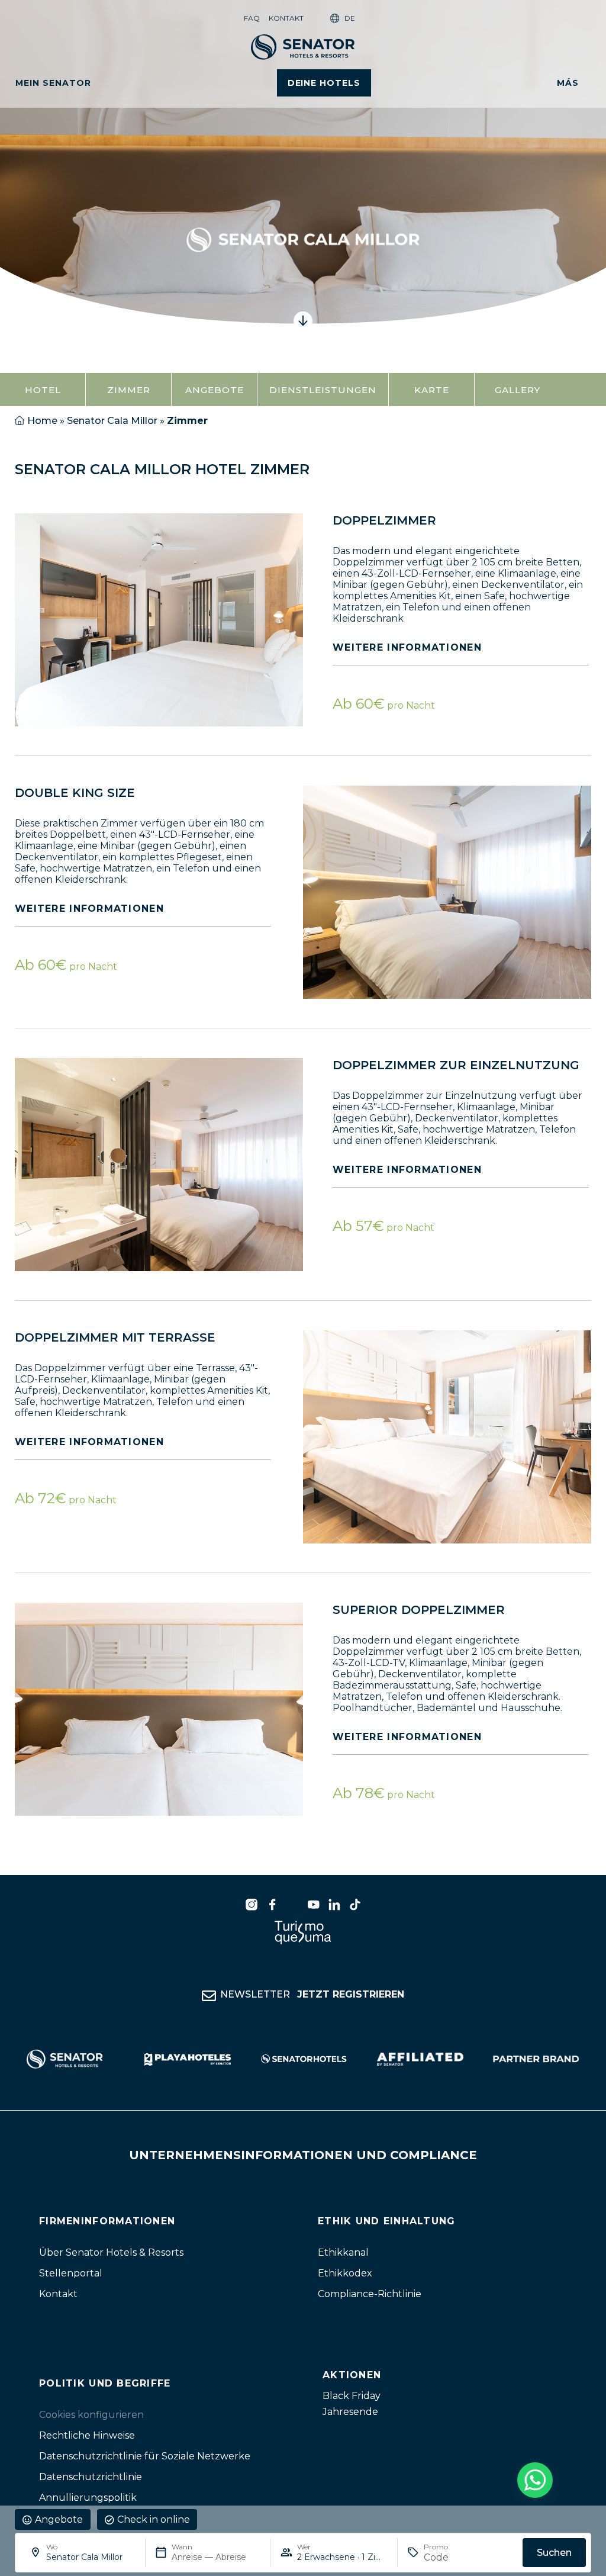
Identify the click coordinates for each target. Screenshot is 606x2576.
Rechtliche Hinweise (87, 2435)
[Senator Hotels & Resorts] (252, 1905)
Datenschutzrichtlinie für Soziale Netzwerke (145, 2456)
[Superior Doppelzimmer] (159, 1709)
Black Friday (352, 2396)
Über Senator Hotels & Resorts (111, 2252)
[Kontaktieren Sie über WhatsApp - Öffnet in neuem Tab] (535, 2480)
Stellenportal (71, 2273)
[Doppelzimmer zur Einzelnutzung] (159, 1165)
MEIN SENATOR (53, 83)
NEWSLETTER (312, 1994)
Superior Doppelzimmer (419, 1610)
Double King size (75, 793)
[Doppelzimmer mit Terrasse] (447, 1437)
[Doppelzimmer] (159, 620)
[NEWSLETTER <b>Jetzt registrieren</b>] (209, 1996)
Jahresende (350, 2412)
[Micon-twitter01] (293, 1905)
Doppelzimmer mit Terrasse (115, 1337)
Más (568, 83)
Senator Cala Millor (112, 421)
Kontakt (286, 18)
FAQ (252, 18)
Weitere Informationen (407, 647)
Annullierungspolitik (88, 2498)
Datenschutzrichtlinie (91, 2477)
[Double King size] (447, 892)
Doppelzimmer (384, 520)
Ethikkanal (343, 2252)
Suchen (554, 2553)
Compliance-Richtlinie (370, 2294)
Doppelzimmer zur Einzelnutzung (456, 1065)
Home (42, 421)
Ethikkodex (345, 2273)
